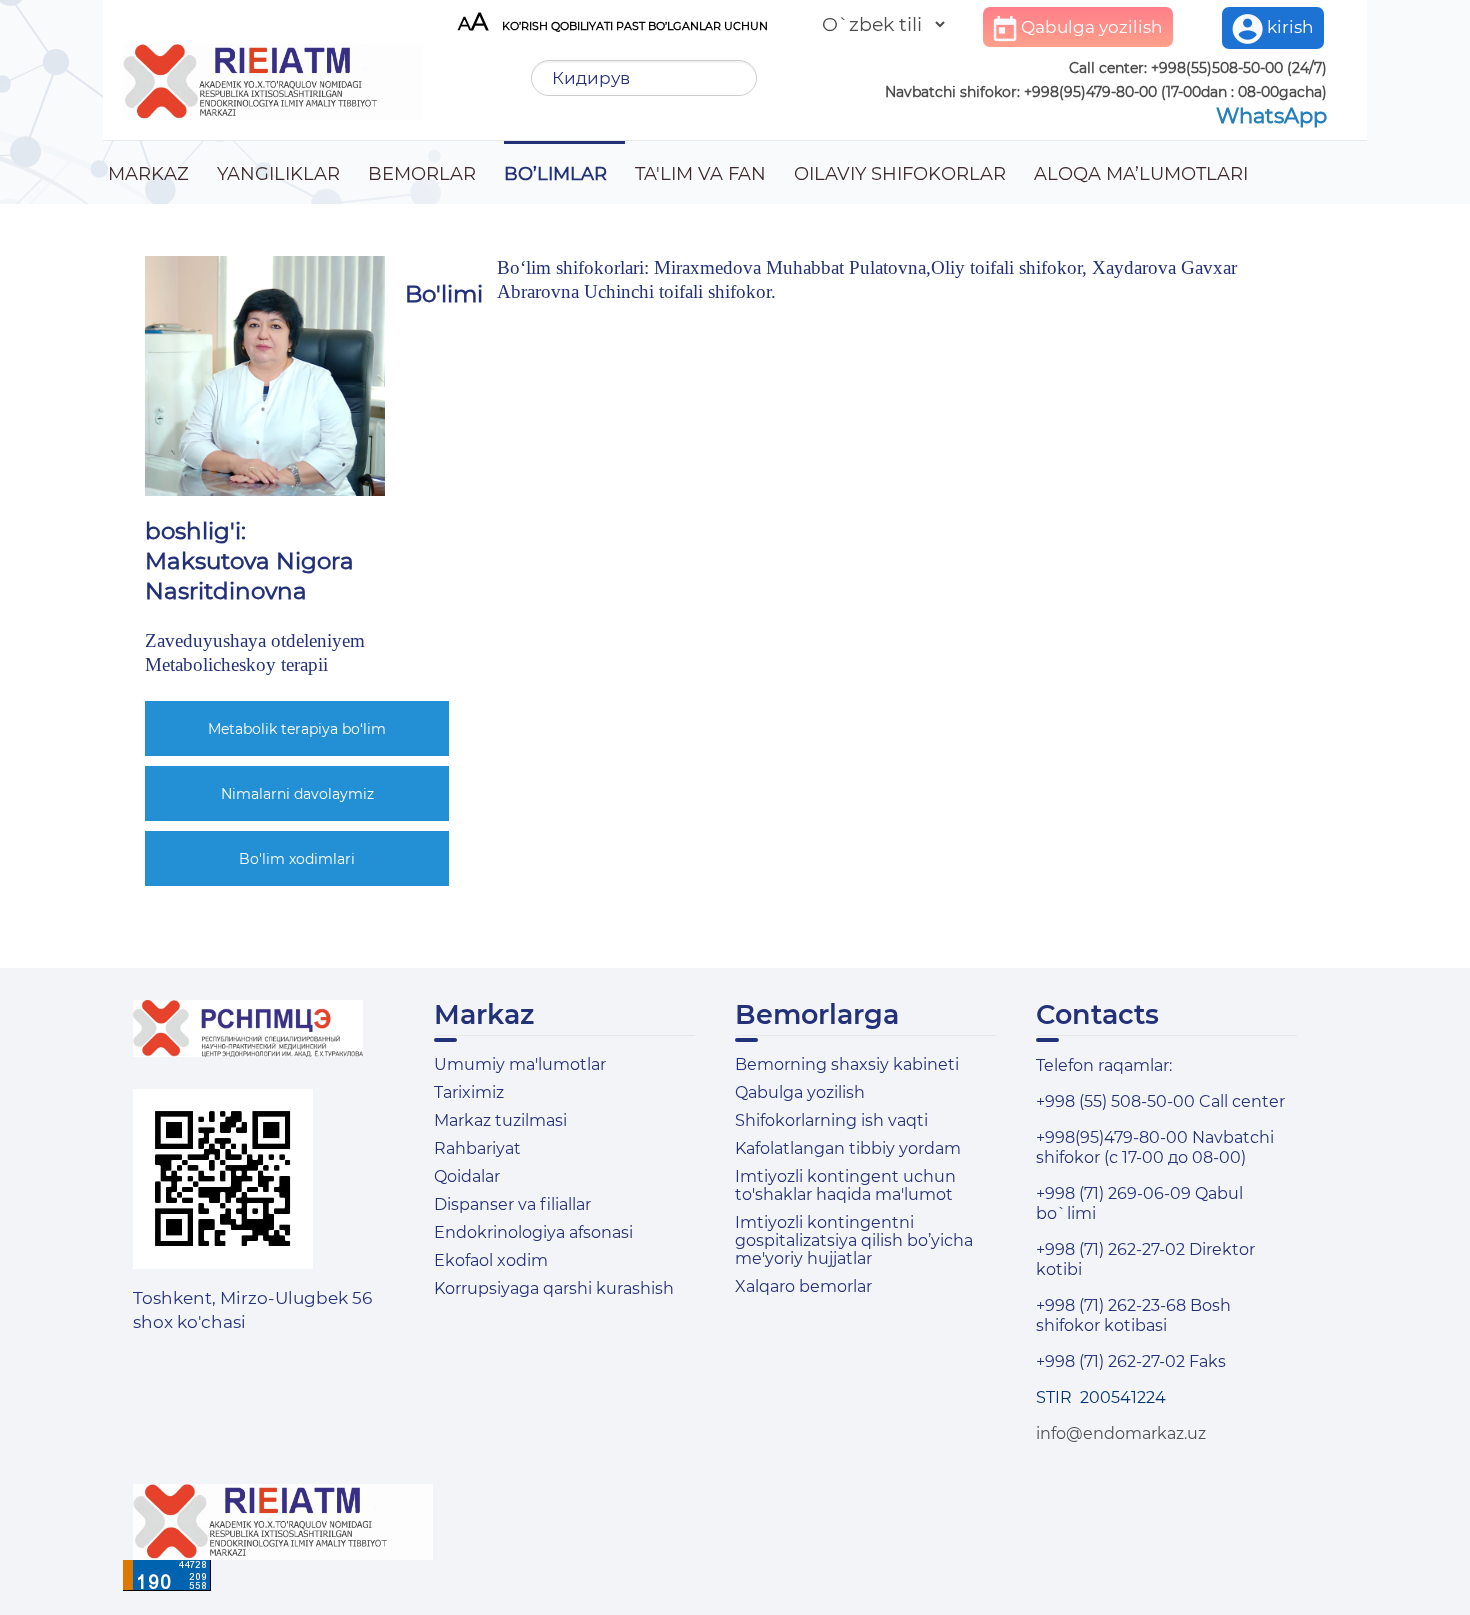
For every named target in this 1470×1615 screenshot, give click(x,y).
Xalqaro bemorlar (803, 1286)
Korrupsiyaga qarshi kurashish (554, 1288)
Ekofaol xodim (491, 1260)
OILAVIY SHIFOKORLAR (900, 174)
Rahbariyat (477, 1148)
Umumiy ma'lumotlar (520, 1064)
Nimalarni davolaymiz (297, 794)
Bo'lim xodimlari (297, 859)
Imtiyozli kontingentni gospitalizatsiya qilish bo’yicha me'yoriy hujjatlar (854, 1240)
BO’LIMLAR (555, 174)
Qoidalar (467, 1176)
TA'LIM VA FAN (700, 174)
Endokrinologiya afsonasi (533, 1232)
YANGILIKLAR (278, 174)
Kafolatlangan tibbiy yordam (848, 1148)
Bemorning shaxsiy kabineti (847, 1064)
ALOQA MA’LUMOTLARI (1141, 174)
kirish (1288, 27)
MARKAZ (148, 174)
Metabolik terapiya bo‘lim (297, 729)
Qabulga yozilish (1090, 27)
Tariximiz (469, 1092)
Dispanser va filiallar (512, 1204)
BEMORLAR (422, 174)
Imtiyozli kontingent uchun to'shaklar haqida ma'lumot (845, 1185)
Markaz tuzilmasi (500, 1120)
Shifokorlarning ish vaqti (831, 1120)
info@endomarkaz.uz (1121, 1433)
